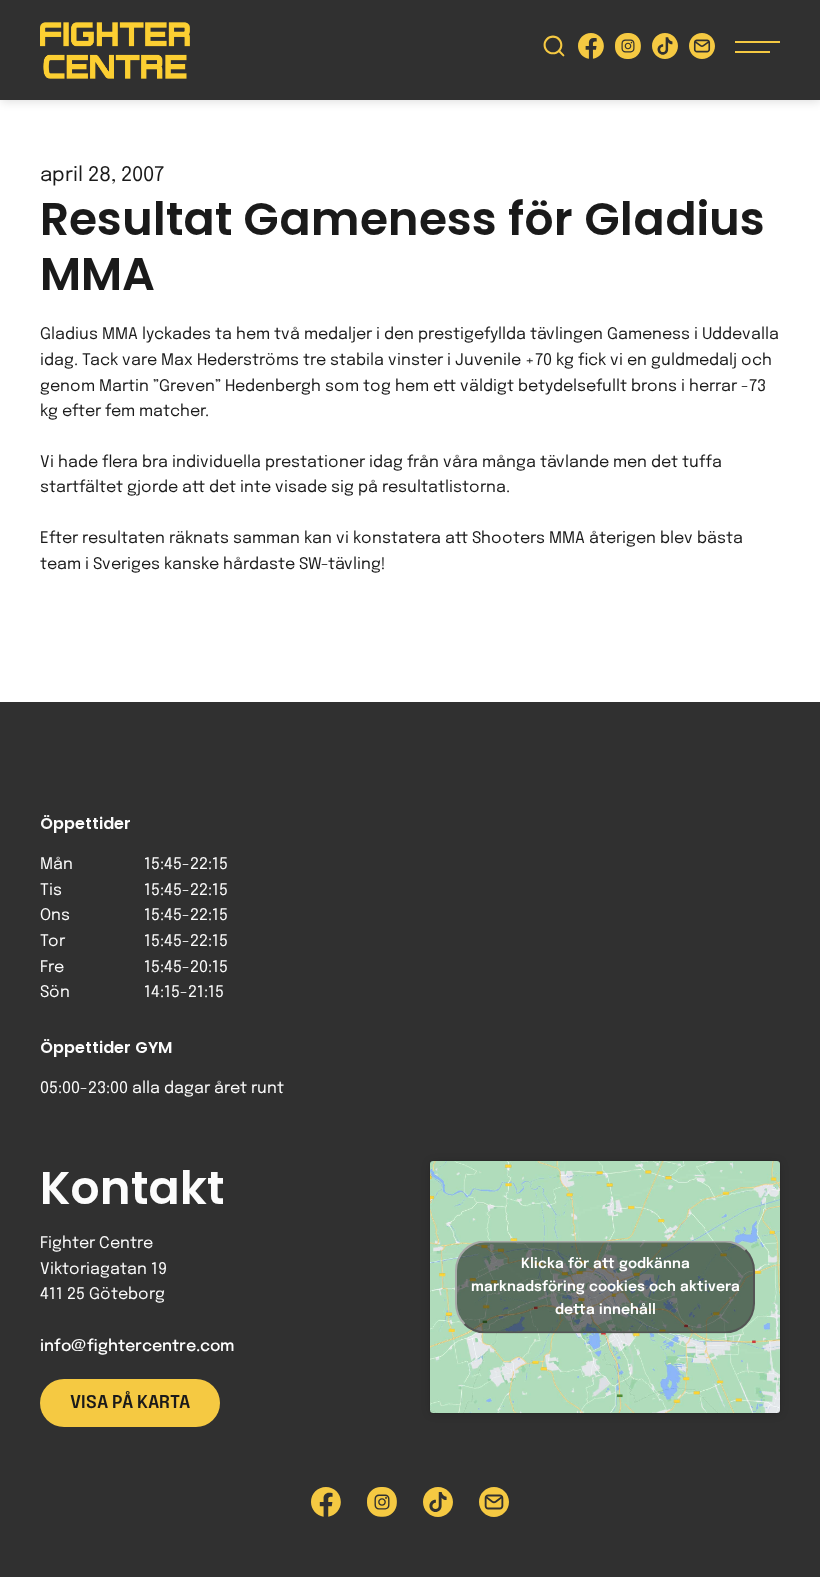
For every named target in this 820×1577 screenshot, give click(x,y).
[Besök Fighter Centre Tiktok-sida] (665, 50)
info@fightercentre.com (137, 1346)
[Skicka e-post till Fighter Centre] (702, 50)
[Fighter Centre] (115, 50)
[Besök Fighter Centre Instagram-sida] (628, 50)
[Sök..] (554, 50)
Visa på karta (130, 1403)
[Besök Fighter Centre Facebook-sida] (591, 50)
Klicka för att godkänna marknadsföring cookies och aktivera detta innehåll (605, 1287)
